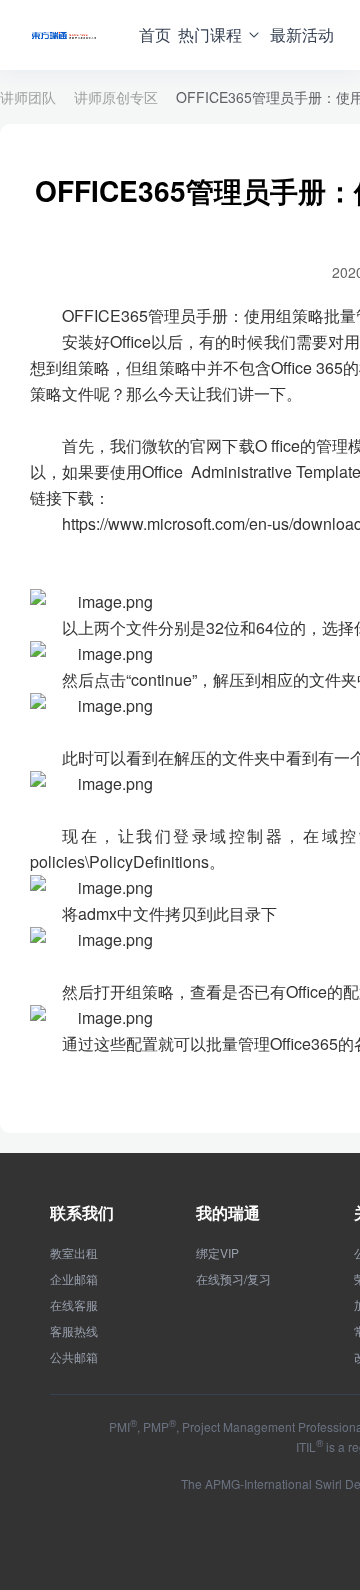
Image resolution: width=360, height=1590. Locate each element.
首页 (155, 34)
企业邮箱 (74, 1279)
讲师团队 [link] (28, 97)
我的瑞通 (228, 1212)
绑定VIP (217, 1253)
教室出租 (74, 1253)
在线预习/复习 (233, 1279)
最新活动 (302, 34)
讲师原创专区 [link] (116, 97)
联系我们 (82, 1212)
